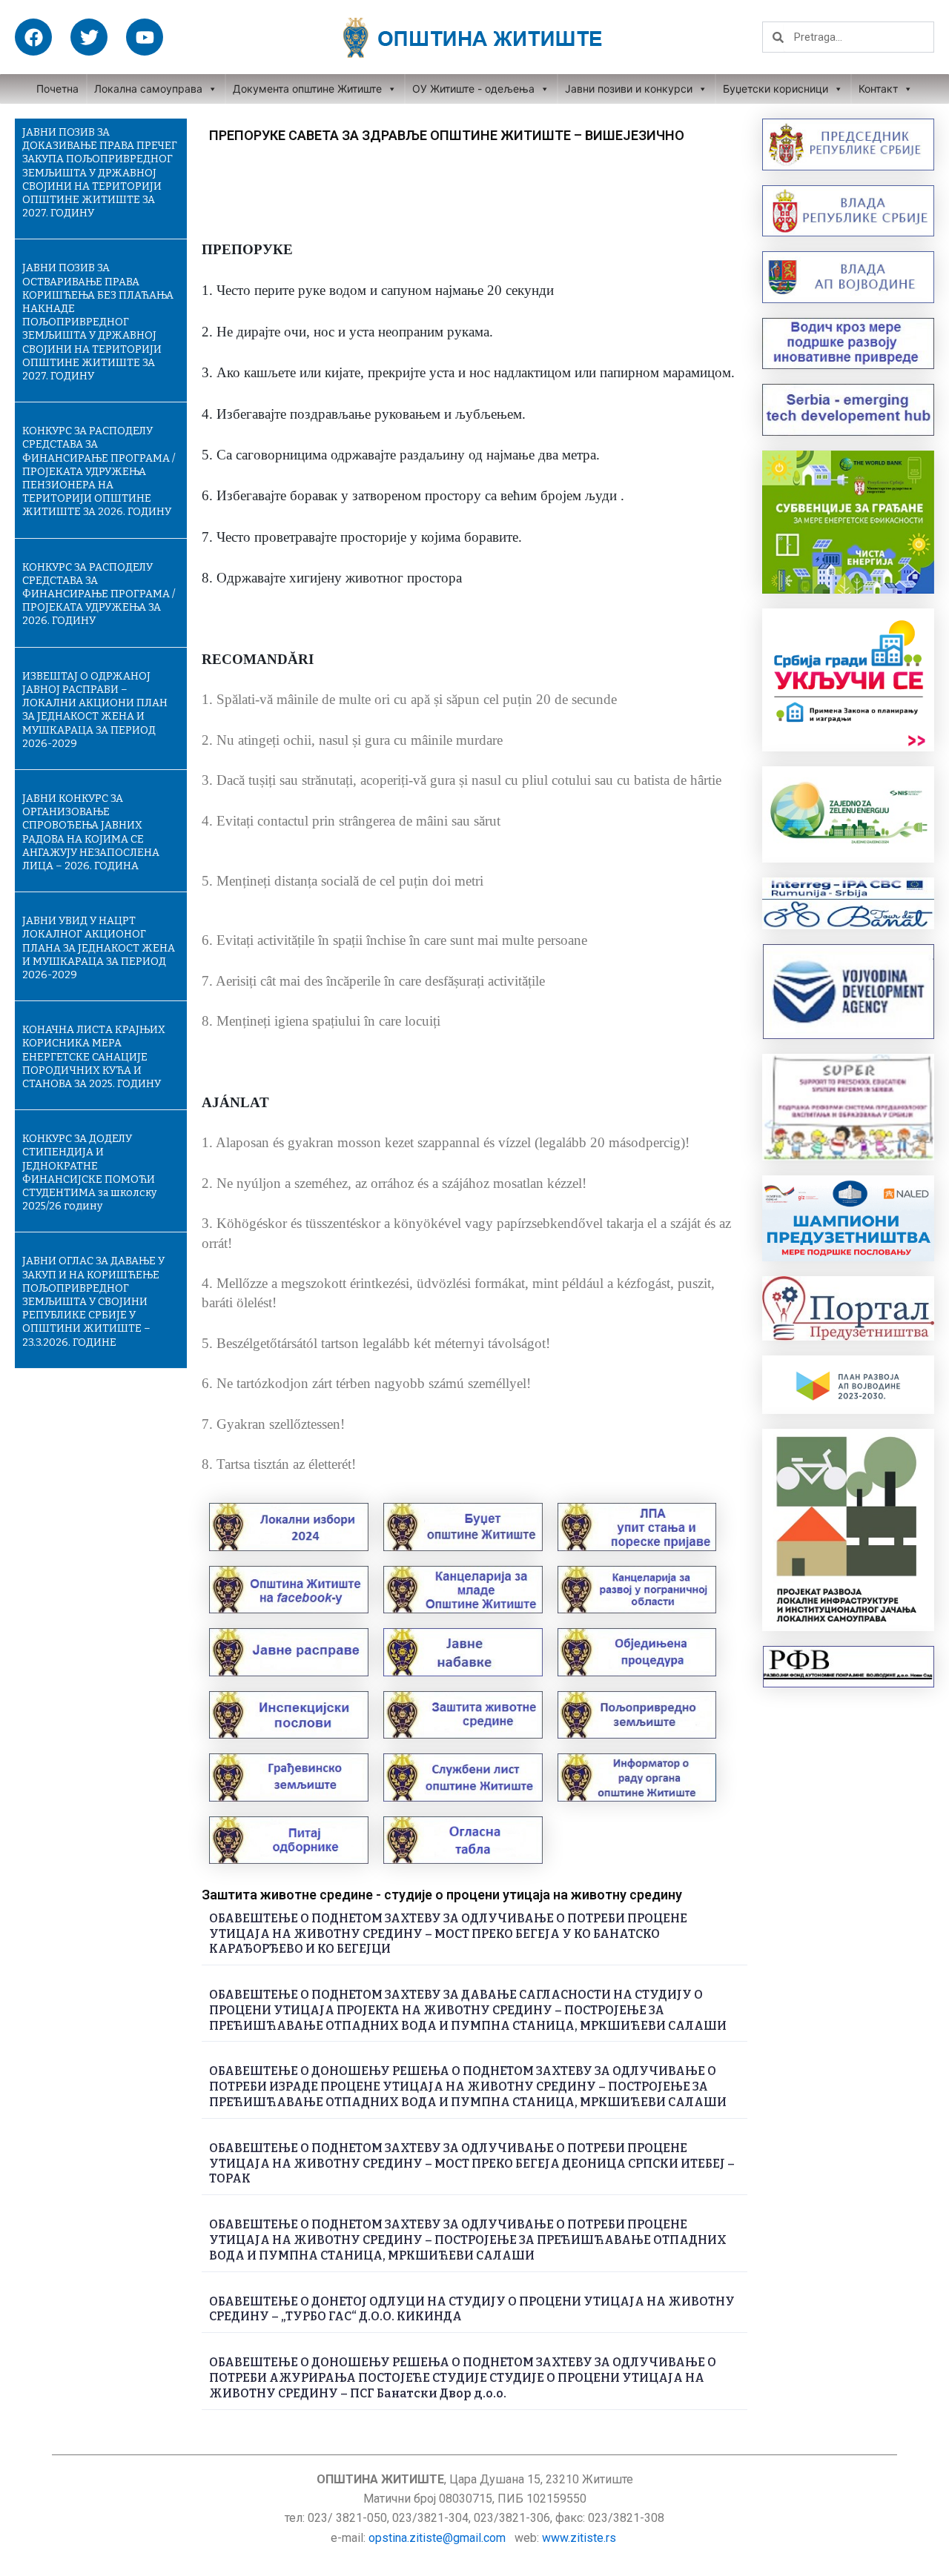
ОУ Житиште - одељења (473, 89)
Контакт (878, 89)
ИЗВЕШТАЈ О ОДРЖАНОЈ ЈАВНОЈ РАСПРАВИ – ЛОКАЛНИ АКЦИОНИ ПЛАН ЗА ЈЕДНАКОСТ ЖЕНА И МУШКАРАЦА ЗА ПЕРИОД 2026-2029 (95, 710)
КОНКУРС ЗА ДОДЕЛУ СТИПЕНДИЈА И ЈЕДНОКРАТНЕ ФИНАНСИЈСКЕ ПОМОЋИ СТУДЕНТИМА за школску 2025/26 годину (89, 1172)
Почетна (57, 89)
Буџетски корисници (776, 89)
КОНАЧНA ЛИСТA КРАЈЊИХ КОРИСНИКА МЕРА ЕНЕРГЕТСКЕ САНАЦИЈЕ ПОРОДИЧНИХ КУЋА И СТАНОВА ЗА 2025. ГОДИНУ (94, 1057)
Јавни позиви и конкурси (629, 89)
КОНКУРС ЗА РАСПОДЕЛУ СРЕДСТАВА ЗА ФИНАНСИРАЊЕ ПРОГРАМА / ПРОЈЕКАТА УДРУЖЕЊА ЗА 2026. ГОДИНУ (99, 594)
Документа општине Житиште (307, 89)
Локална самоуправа (148, 89)
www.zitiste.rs (581, 2538)
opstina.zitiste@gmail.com (437, 2538)
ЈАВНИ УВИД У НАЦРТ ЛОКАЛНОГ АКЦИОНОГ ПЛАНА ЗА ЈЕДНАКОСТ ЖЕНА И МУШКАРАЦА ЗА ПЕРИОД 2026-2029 (99, 948)
